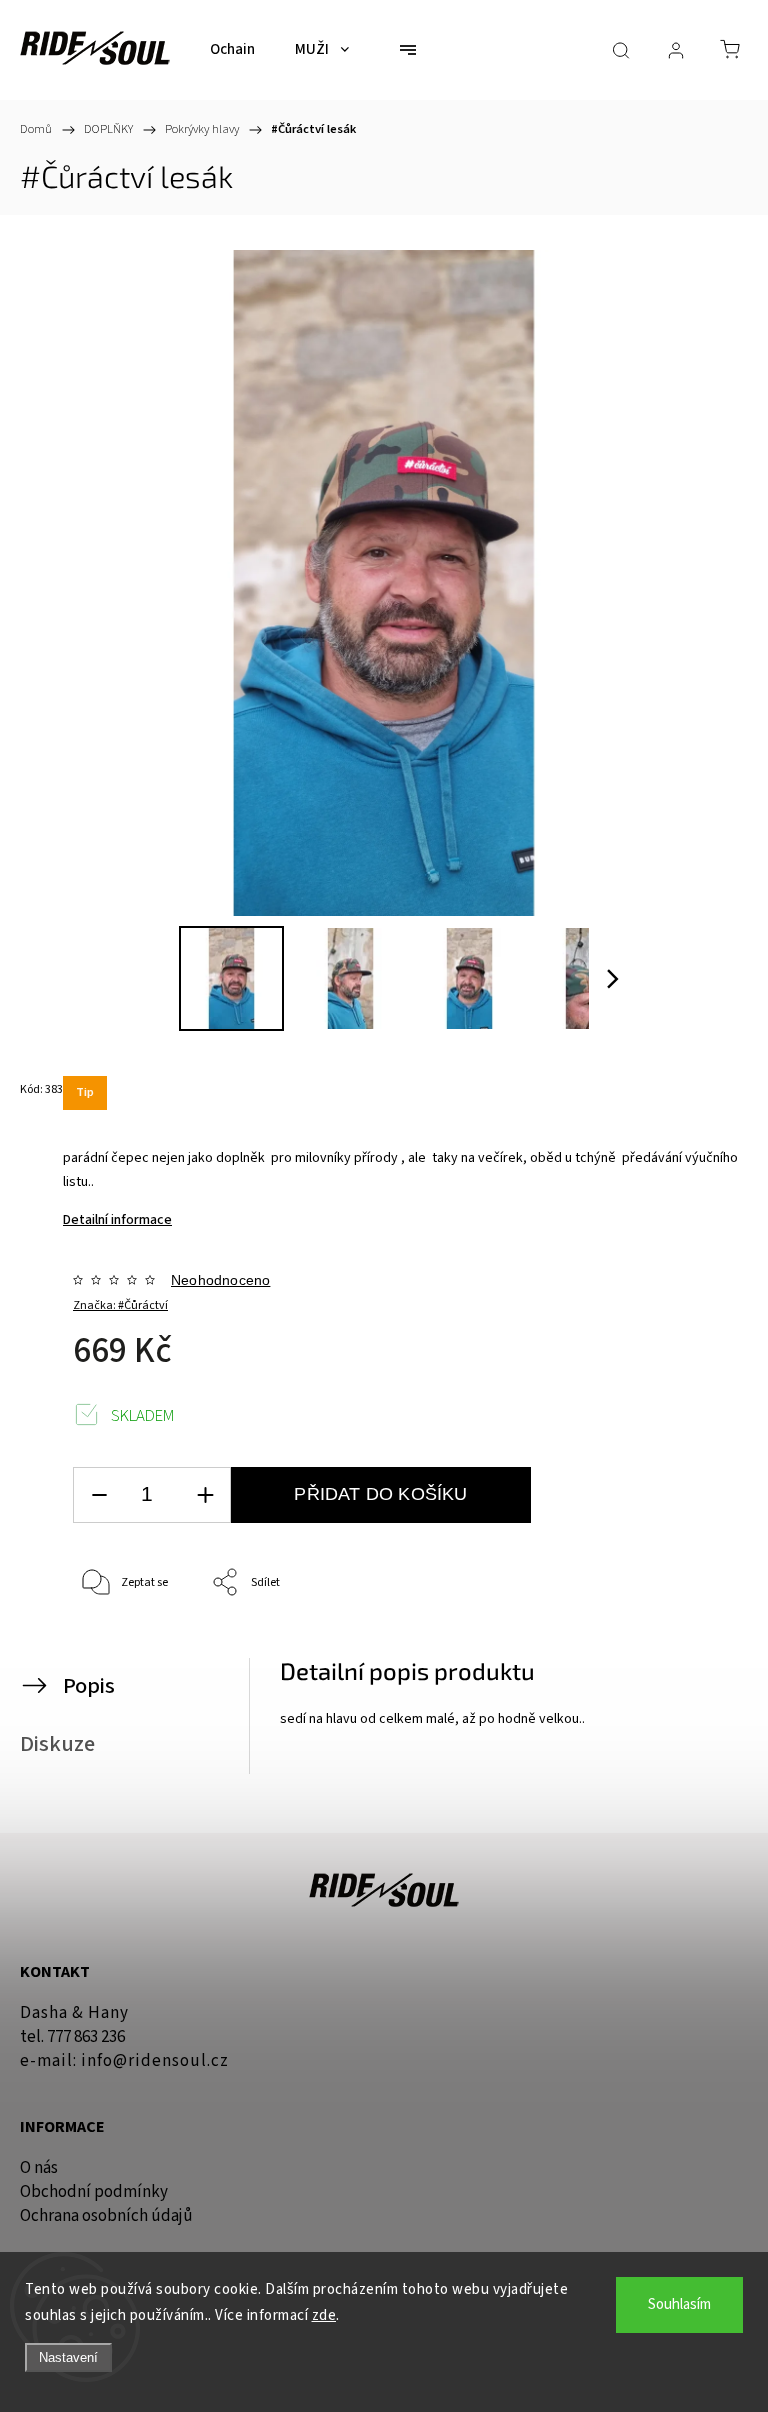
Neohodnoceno (220, 1280)
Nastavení (68, 2357)
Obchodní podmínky (94, 2192)
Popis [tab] (89, 1686)
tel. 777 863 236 (72, 2037)
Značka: (120, 1305)
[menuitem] (232, 50)
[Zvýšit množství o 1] (205, 1495)
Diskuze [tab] (57, 1744)
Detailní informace (117, 1220)
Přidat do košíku (380, 1494)
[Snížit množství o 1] (99, 1495)
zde (324, 2315)
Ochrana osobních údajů (106, 2216)
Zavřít (695, 1649)
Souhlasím (679, 2304)
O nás (39, 2168)
